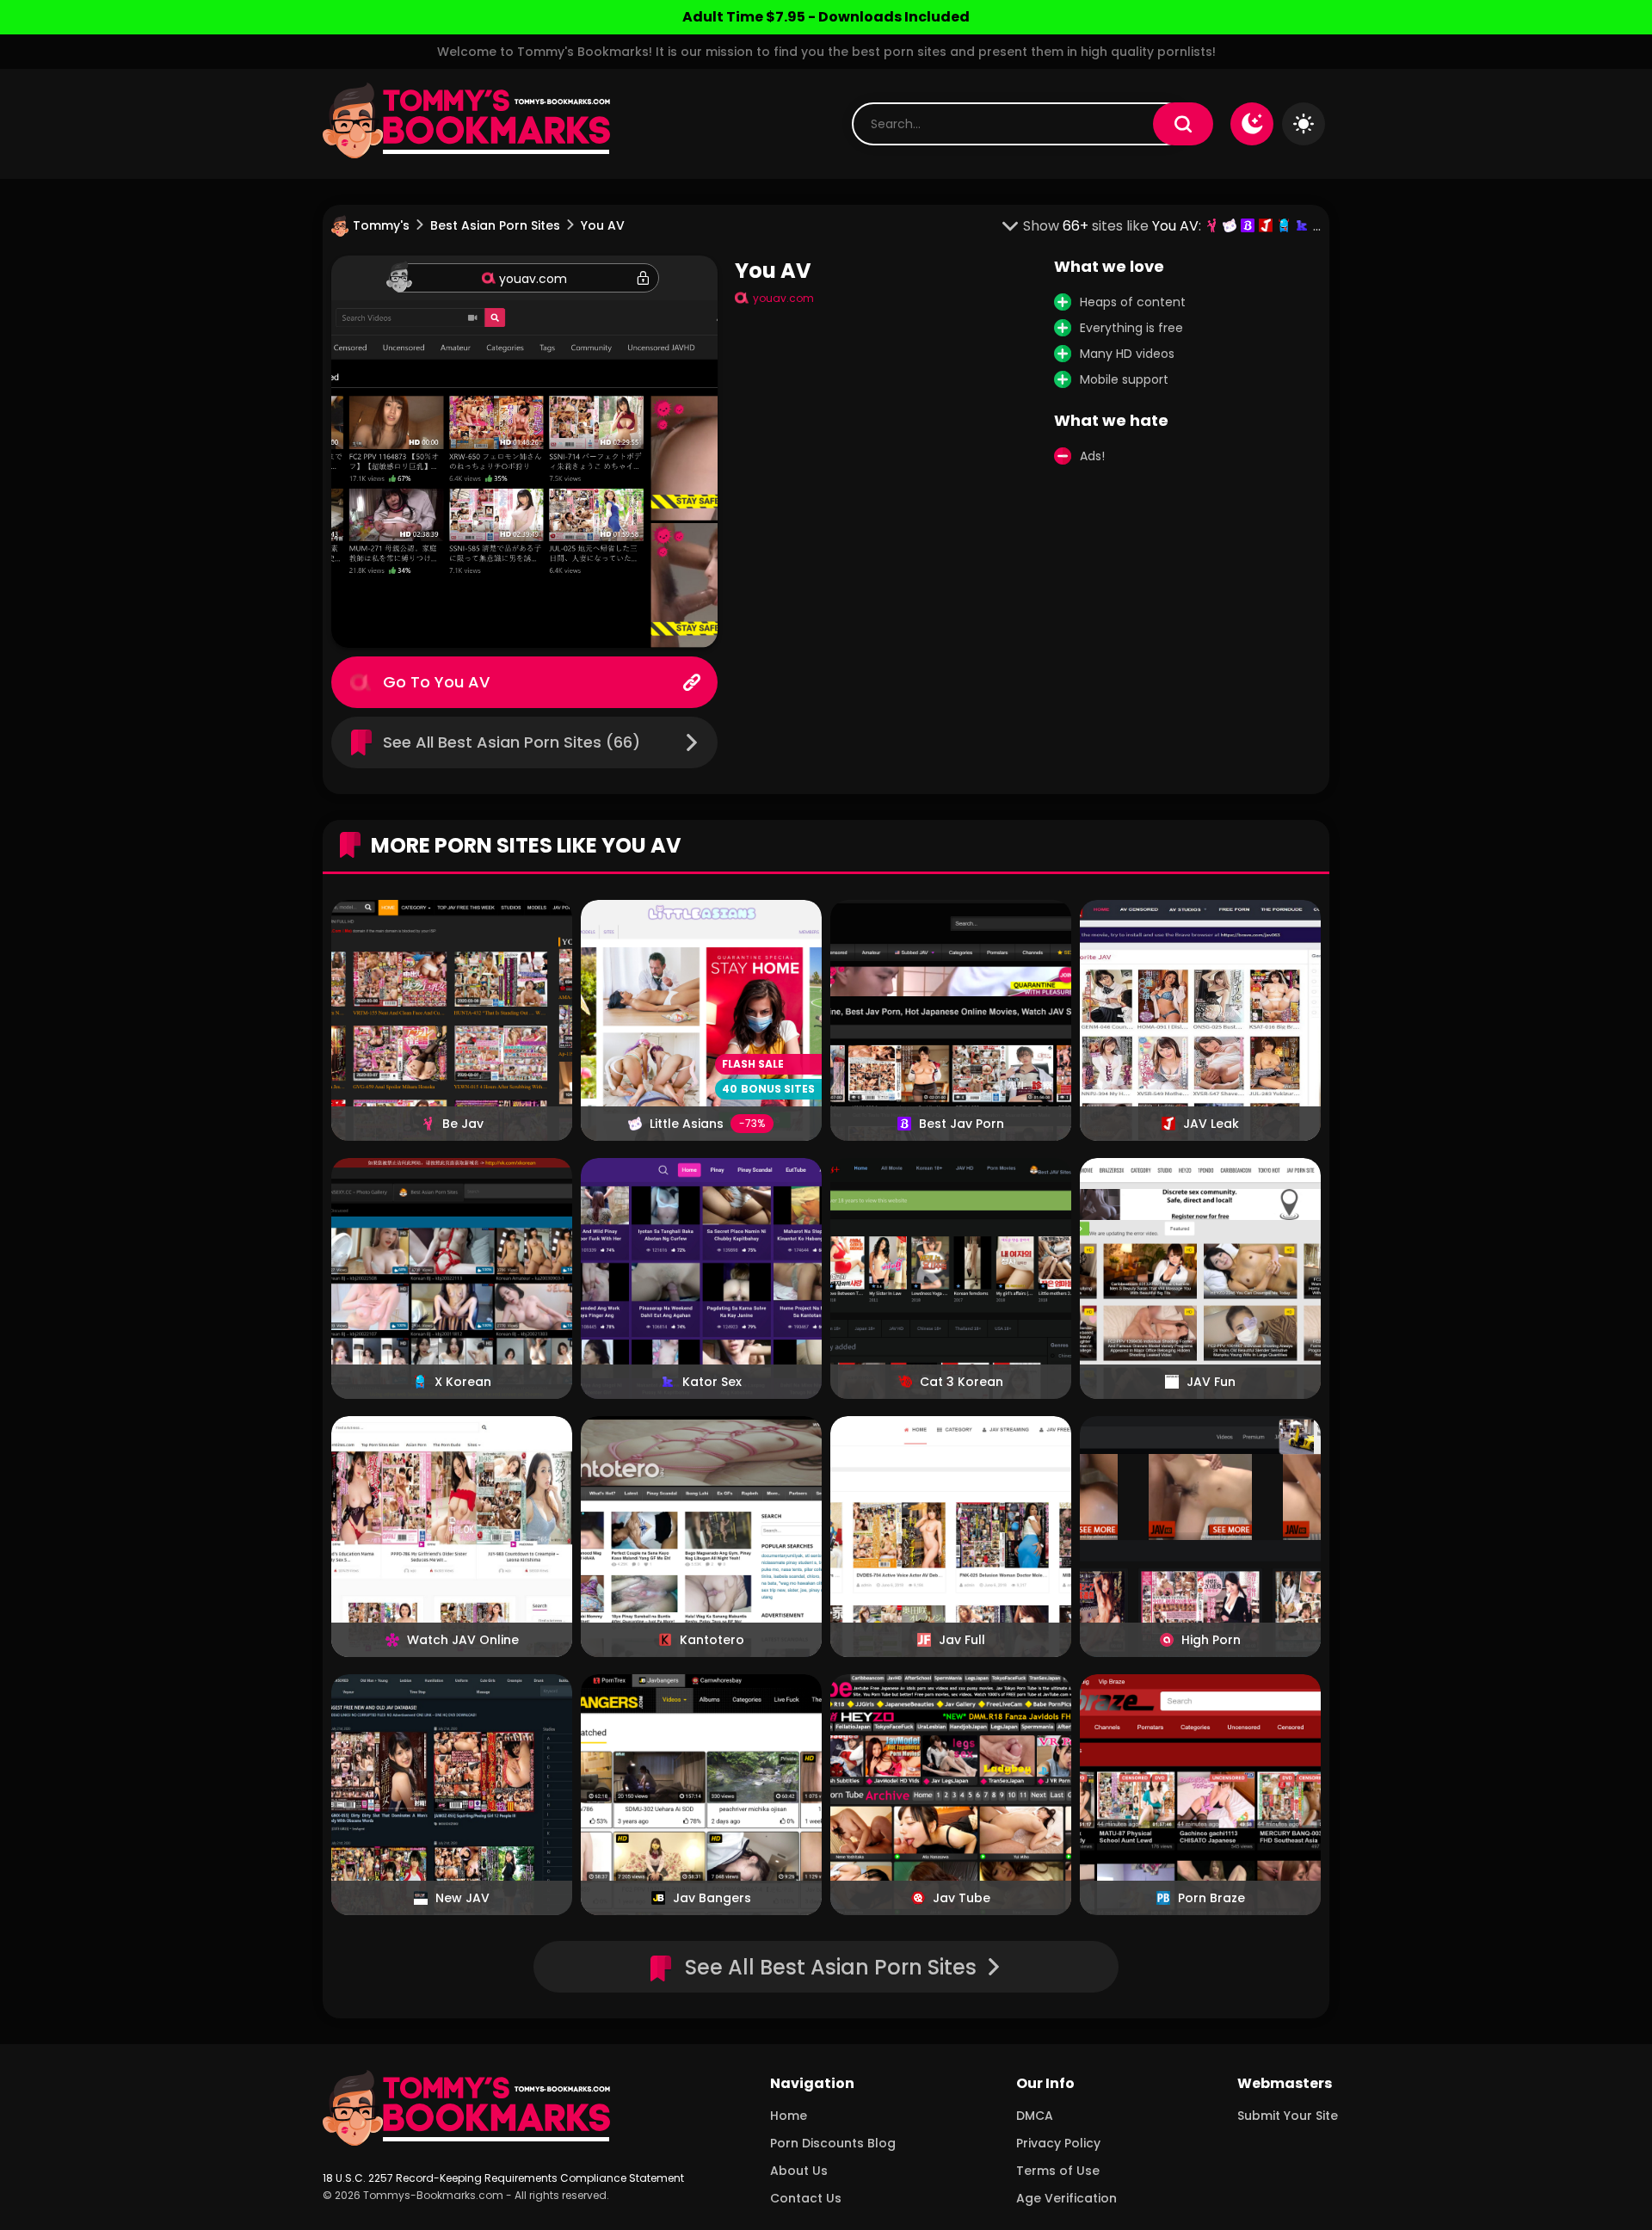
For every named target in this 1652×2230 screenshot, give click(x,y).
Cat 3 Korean (962, 1382)
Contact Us (806, 2198)
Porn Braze (1211, 1898)
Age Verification (1066, 2198)
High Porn (1211, 1640)
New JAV (462, 1898)
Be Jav (463, 1124)
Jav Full (962, 1640)
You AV (462, 682)
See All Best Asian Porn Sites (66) (512, 742)
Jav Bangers (712, 1898)
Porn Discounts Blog (833, 2143)
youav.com (533, 279)
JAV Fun (1211, 1382)
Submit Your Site (1288, 2116)
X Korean (463, 1382)
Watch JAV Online (463, 1640)
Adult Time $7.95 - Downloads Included (826, 17)
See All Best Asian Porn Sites (831, 1967)
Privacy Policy (1058, 2143)
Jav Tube (962, 1898)
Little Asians (687, 1124)
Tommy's (381, 225)
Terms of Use (1058, 2171)
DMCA (1035, 2116)
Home (789, 2116)
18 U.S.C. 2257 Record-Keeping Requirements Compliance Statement (503, 2178)
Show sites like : (1114, 226)
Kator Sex (712, 1382)
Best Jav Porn (962, 1124)
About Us (799, 2171)
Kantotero (712, 1640)
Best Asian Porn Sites (495, 225)
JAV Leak (1211, 1124)
